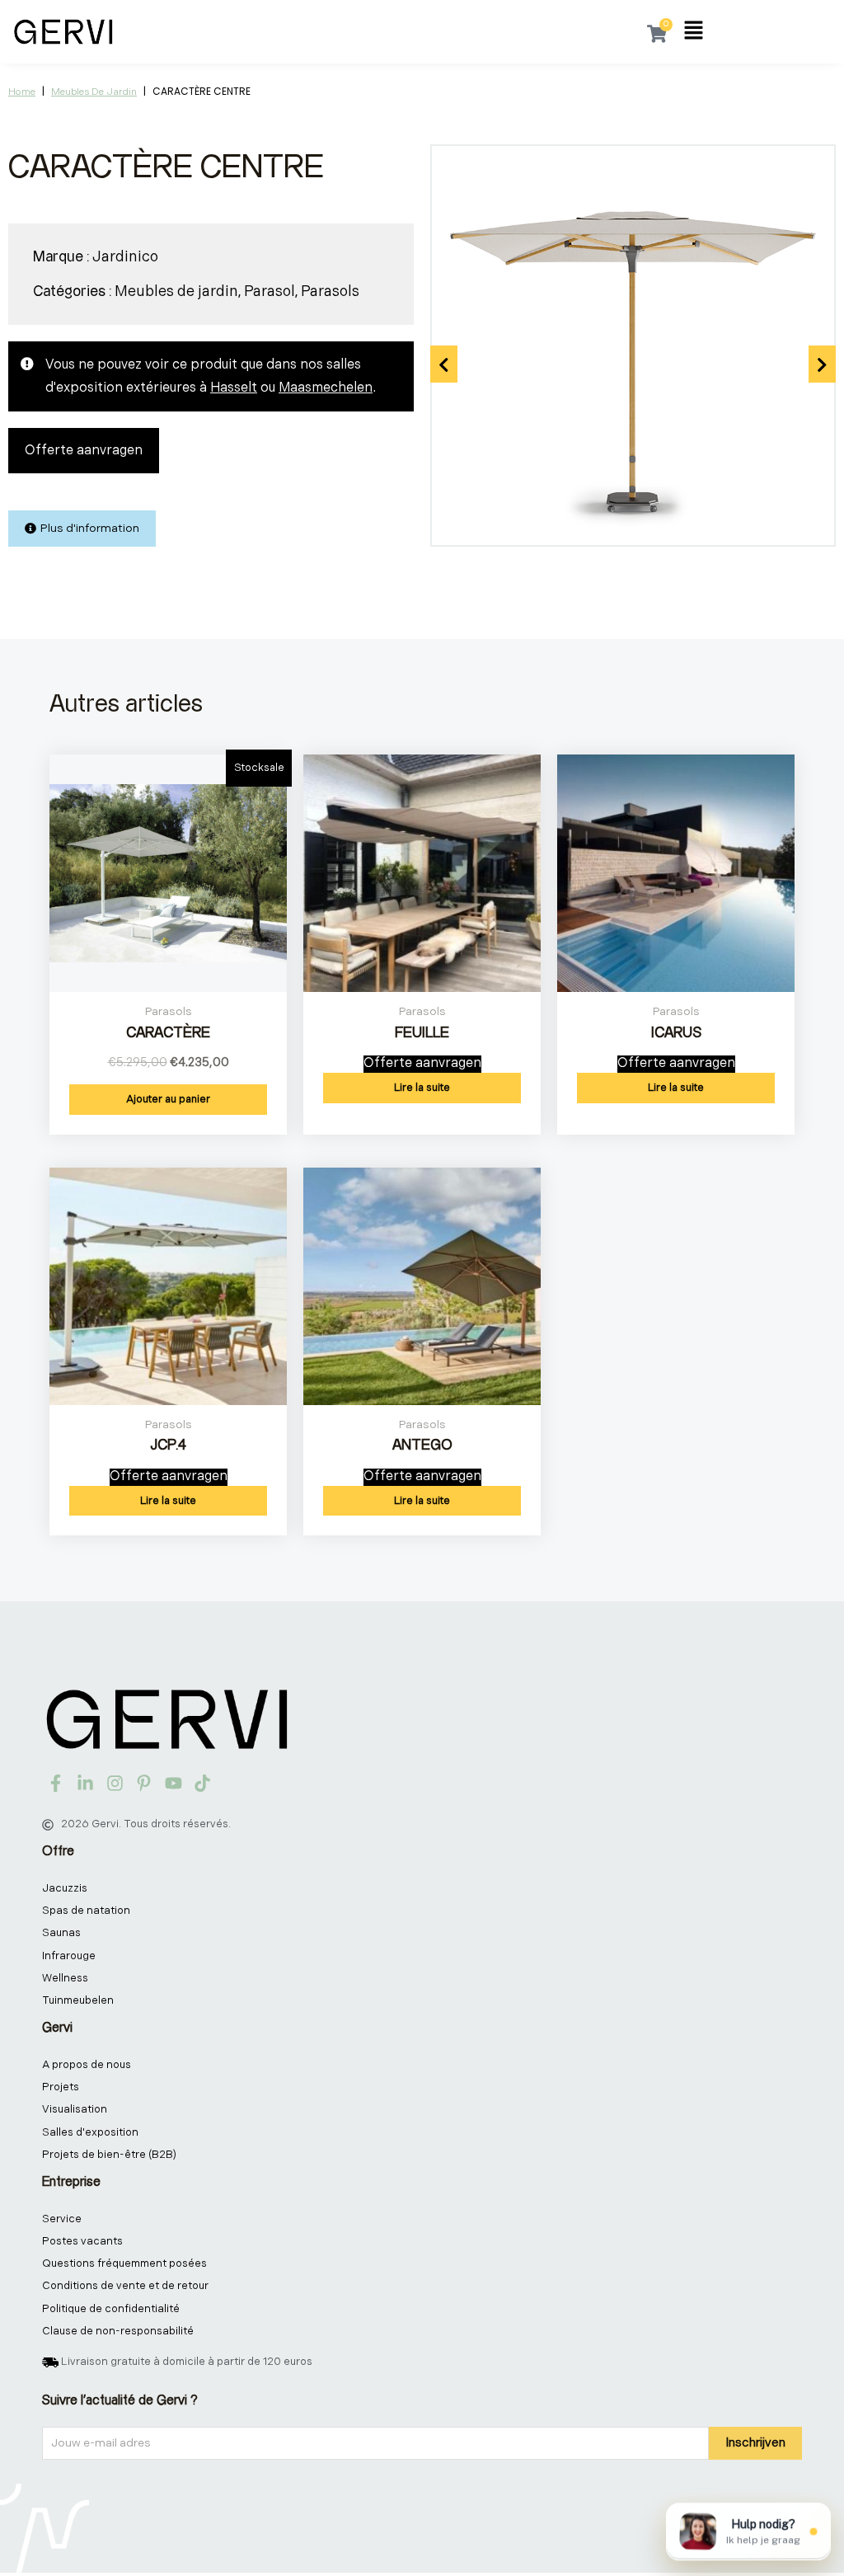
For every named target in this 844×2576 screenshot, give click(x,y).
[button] (694, 32)
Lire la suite (422, 1088)
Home (22, 92)
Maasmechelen (326, 388)
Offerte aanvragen (84, 451)
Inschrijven (755, 2443)
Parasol (270, 291)
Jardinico (125, 257)
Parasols (330, 291)
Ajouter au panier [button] (168, 1099)
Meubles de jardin (94, 92)
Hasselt (234, 388)
